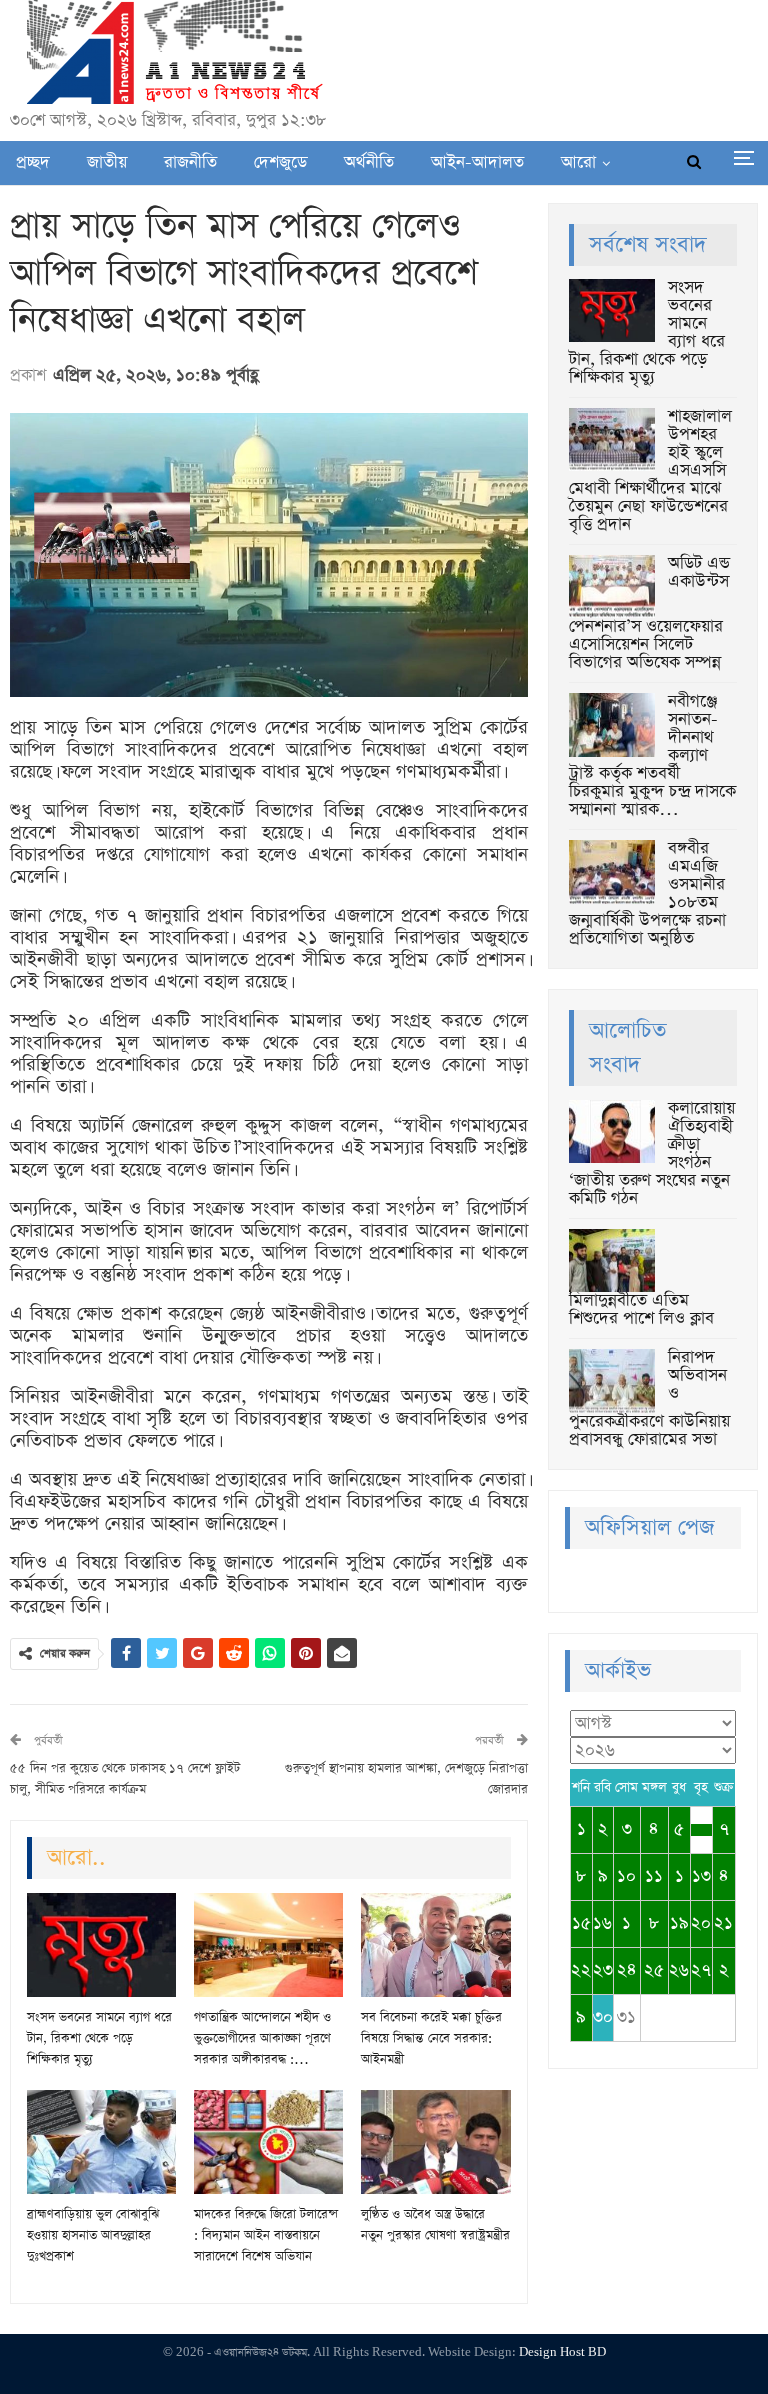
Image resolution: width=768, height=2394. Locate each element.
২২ (581, 1970)
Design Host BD (562, 2352)
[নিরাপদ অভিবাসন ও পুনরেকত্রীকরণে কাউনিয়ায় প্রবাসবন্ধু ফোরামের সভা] (612, 1381)
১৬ (602, 1923)
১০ (626, 1876)
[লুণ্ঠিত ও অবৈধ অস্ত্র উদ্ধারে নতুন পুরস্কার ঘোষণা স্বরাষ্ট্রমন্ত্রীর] (435, 2142)
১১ (654, 1876)
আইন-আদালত (477, 162)
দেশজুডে (280, 162)
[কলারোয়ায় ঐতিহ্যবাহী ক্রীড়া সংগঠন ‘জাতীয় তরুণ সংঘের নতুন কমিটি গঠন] (612, 1132)
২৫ (654, 1970)
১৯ (679, 1923)
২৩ (603, 1970)
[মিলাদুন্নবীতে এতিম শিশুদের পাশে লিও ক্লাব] (612, 1261)
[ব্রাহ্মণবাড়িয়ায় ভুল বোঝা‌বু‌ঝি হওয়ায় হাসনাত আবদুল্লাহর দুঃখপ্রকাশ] (101, 2142)
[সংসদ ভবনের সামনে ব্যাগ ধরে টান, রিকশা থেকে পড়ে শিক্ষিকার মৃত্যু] (101, 1945)
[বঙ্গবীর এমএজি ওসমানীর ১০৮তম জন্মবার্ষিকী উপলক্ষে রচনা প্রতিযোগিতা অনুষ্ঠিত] (612, 872)
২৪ (627, 1970)
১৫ (581, 1923)
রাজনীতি (190, 162)
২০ (701, 1923)
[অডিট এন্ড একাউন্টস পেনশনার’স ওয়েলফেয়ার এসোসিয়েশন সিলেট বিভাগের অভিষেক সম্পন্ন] (612, 587)
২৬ (679, 1970)
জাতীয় (107, 162)
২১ (723, 1923)
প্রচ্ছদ (33, 162)
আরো (578, 162)
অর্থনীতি (369, 162)
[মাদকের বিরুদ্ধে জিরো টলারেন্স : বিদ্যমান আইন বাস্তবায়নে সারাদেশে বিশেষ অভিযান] (268, 2142)
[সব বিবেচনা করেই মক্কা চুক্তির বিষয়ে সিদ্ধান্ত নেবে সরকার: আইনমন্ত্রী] (435, 1945)
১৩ (701, 1876)
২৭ (701, 1970)
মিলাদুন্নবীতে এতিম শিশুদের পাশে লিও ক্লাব (641, 1309)
